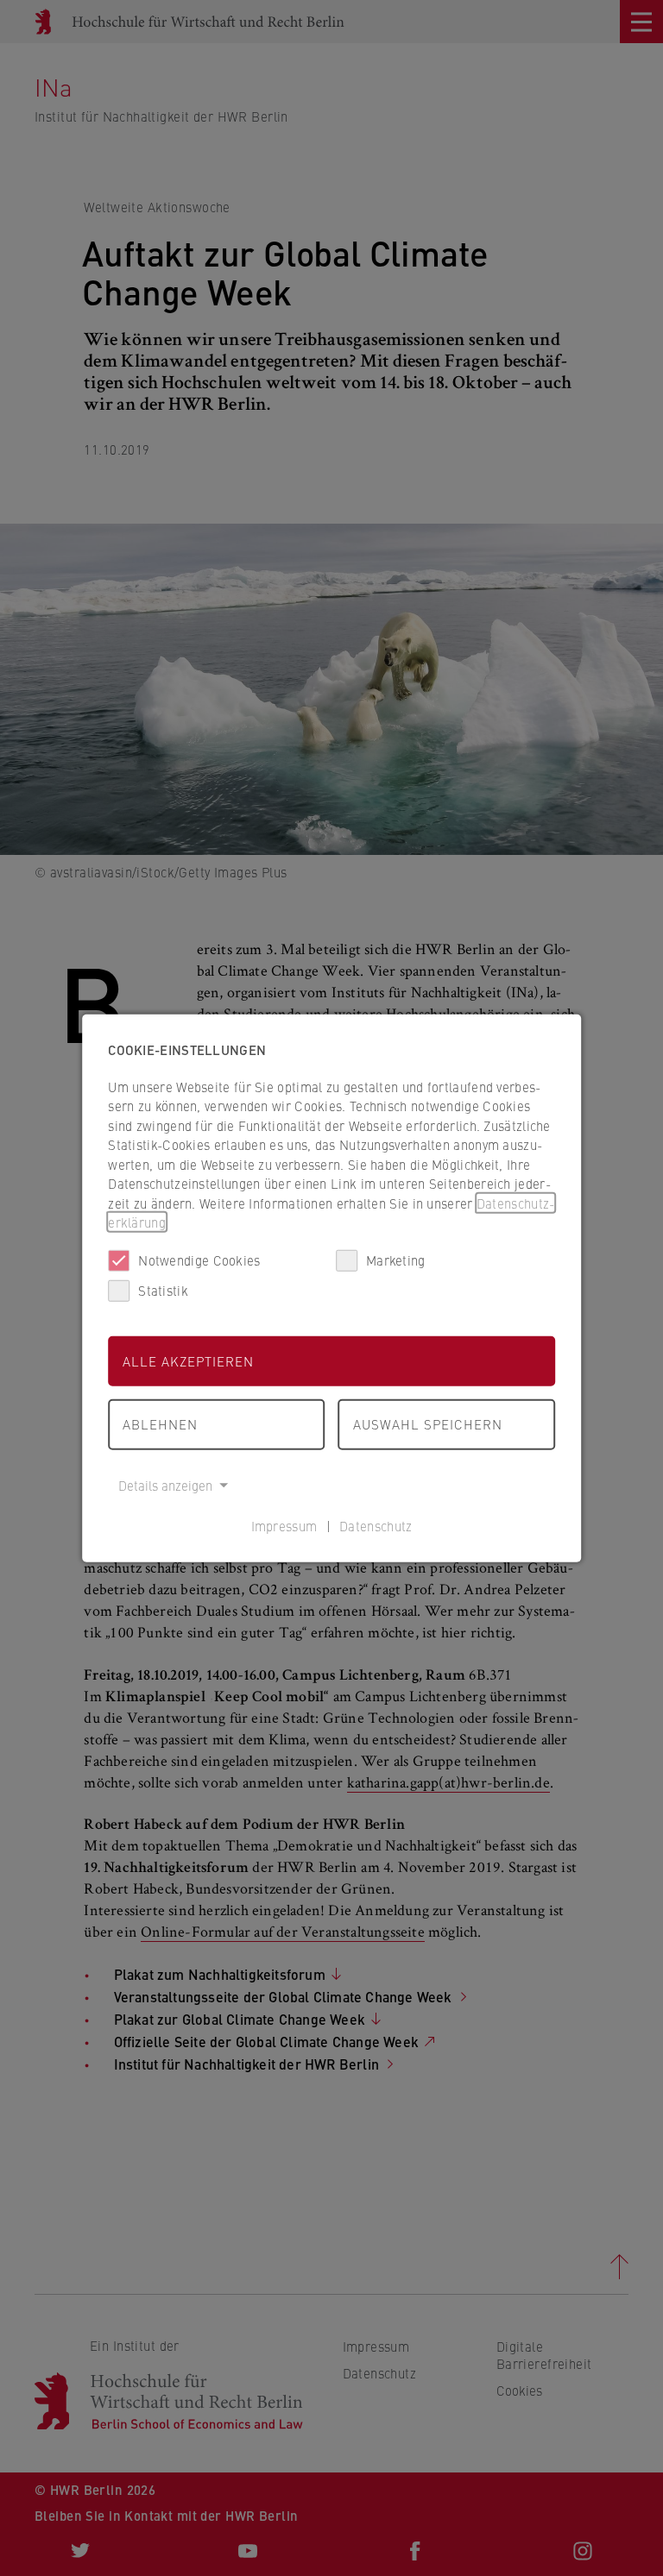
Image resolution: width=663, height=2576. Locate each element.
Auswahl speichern (428, 1424)
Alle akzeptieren (188, 1360)
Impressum (284, 1526)
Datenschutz (376, 1526)
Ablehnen (160, 1424)
